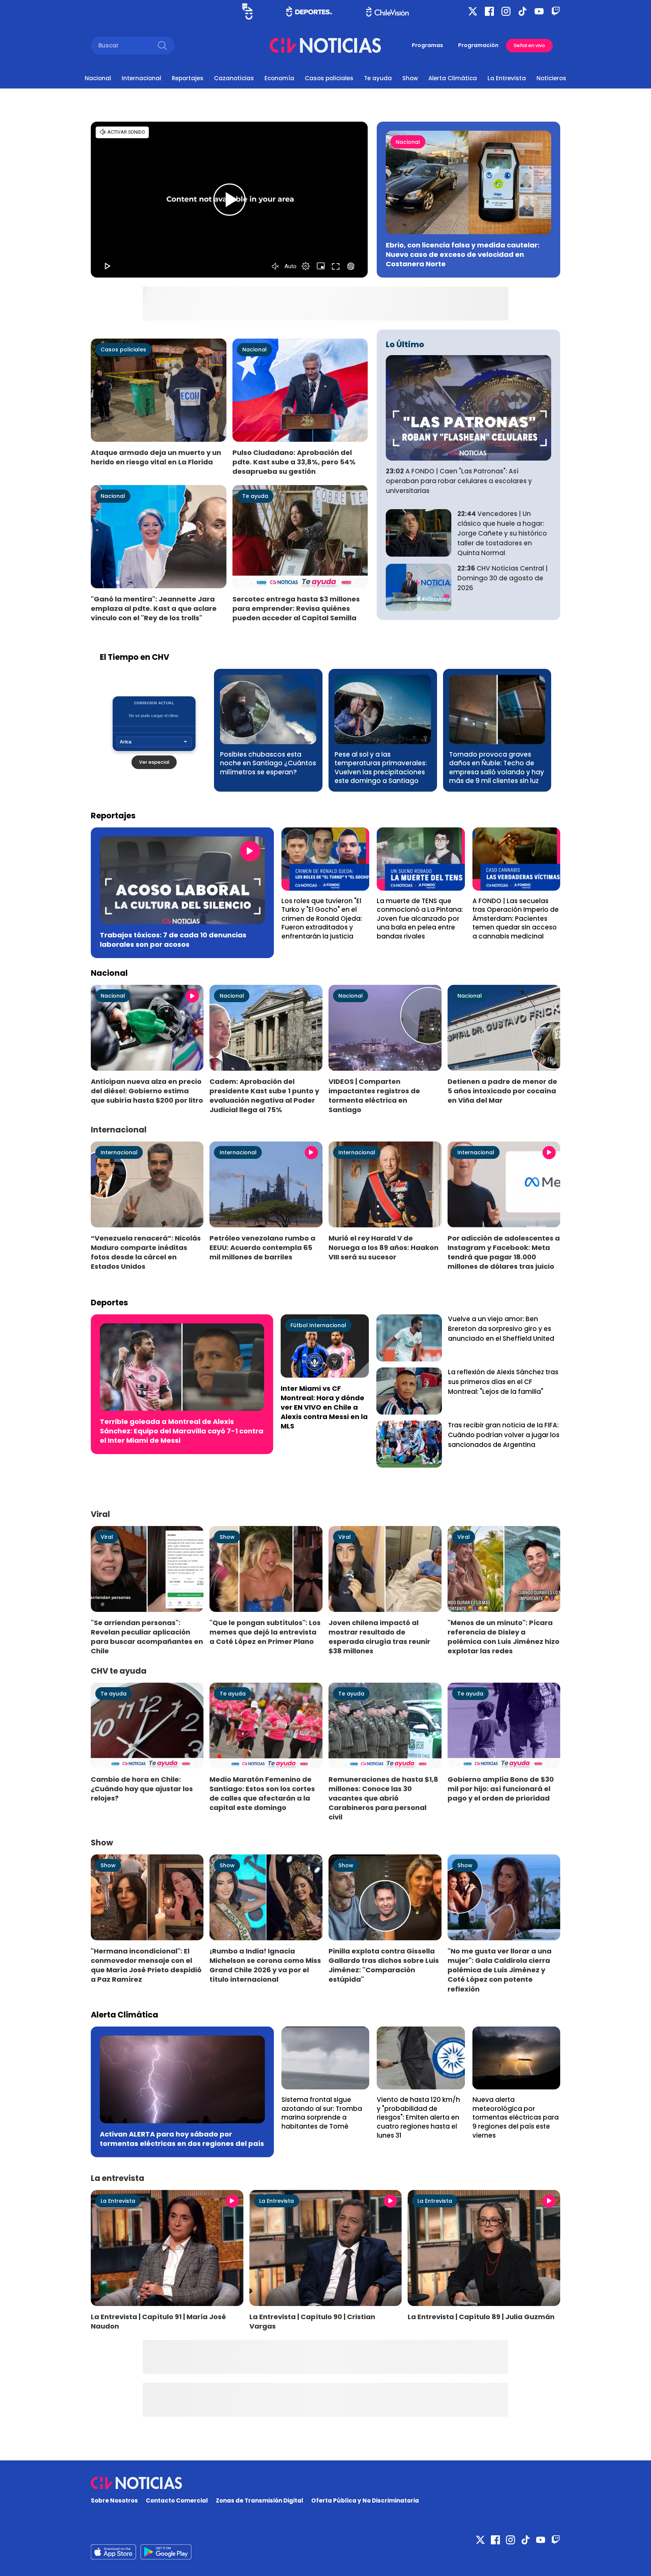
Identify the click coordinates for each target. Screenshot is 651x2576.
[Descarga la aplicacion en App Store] (166, 2552)
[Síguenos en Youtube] (539, 11)
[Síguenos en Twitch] (556, 11)
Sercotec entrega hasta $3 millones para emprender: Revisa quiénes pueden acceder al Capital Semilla (296, 608)
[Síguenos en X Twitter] (473, 11)
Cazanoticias (234, 78)
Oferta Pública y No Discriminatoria (365, 2500)
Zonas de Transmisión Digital (260, 2500)
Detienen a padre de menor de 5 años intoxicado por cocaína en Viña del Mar (502, 1091)
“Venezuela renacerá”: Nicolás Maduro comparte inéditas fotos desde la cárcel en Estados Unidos (146, 1252)
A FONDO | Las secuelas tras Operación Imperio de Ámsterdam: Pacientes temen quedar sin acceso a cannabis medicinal (516, 919)
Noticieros (551, 78)
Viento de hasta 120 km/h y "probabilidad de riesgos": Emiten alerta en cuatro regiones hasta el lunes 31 (418, 2117)
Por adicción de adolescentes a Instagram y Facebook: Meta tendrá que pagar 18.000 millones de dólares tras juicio (504, 1252)
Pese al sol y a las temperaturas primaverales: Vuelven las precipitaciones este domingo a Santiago (381, 768)
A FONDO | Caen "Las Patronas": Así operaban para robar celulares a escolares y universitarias (459, 481)
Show (410, 78)
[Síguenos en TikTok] (523, 11)
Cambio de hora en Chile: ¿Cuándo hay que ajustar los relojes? (142, 1789)
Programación (478, 45)
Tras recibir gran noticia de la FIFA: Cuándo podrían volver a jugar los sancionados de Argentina (504, 1435)
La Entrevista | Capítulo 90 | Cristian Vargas (312, 2321)
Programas (427, 45)
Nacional (98, 78)
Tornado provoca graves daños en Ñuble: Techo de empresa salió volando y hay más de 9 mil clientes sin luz (497, 768)
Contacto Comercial (177, 2500)
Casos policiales (329, 78)
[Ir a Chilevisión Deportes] (309, 11)
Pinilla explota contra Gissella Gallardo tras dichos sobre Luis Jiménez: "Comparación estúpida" (384, 1965)
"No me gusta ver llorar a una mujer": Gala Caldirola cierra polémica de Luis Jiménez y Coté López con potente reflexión (500, 1970)
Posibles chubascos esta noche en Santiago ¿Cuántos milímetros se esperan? (268, 763)
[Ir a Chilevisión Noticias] (325, 45)
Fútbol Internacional (318, 1325)
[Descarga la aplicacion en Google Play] (113, 2552)
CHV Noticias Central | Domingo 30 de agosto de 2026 (503, 578)
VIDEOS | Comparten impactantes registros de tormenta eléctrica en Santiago (374, 1096)
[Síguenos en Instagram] (506, 11)
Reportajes (188, 78)
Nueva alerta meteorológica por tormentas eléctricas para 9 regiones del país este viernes (516, 2117)
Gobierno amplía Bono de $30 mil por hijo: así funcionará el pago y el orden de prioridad (501, 1789)
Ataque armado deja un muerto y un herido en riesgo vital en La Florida (156, 457)
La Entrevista (507, 78)
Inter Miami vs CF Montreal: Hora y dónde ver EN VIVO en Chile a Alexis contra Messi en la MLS (324, 1407)
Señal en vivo (529, 45)
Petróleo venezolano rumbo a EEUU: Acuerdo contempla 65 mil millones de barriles (262, 1248)
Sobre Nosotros (114, 2500)
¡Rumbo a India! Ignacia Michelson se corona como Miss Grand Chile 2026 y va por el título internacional (265, 1965)
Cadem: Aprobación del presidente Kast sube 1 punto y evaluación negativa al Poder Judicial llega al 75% (264, 1096)
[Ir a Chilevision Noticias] (325, 2483)
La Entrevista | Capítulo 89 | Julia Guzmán (481, 2317)
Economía (279, 78)
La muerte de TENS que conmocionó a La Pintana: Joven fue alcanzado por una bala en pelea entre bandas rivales (420, 919)
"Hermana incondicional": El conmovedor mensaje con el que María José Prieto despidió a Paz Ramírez (146, 1965)
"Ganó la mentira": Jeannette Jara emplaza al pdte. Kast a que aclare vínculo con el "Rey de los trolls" (154, 608)
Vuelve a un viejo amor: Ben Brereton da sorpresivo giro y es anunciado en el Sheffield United (501, 1329)
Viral (107, 1537)
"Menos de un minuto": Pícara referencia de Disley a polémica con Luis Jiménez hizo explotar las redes (504, 1637)
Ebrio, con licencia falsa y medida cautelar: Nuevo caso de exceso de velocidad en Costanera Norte (463, 254)
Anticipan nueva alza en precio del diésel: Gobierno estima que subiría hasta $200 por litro (147, 1091)
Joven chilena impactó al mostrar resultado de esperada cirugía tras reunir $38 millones (379, 1637)
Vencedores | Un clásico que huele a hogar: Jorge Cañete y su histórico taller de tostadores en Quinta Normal (502, 533)
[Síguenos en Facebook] (489, 11)
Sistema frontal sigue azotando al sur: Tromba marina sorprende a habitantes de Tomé (322, 2113)
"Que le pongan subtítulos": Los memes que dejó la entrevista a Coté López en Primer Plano (265, 1632)
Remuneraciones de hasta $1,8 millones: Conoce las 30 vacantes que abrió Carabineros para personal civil (383, 1798)
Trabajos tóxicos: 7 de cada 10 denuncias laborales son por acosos (173, 940)
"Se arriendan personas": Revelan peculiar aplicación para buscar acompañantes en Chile (147, 1637)
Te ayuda (378, 78)
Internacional (141, 78)
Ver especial (154, 762)
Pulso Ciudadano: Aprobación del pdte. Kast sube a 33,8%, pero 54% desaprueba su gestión (294, 462)
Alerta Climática (453, 78)
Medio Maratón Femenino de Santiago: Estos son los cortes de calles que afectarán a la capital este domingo (262, 1793)
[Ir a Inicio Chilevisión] (387, 11)
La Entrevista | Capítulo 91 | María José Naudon (158, 2321)
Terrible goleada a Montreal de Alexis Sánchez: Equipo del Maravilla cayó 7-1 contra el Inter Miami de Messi (182, 1431)
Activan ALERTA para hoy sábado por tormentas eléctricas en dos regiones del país (182, 2139)
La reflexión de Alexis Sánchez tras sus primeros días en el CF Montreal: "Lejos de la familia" (503, 1382)
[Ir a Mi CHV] (247, 11)
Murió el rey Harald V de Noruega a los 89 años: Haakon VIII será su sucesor (384, 1248)
